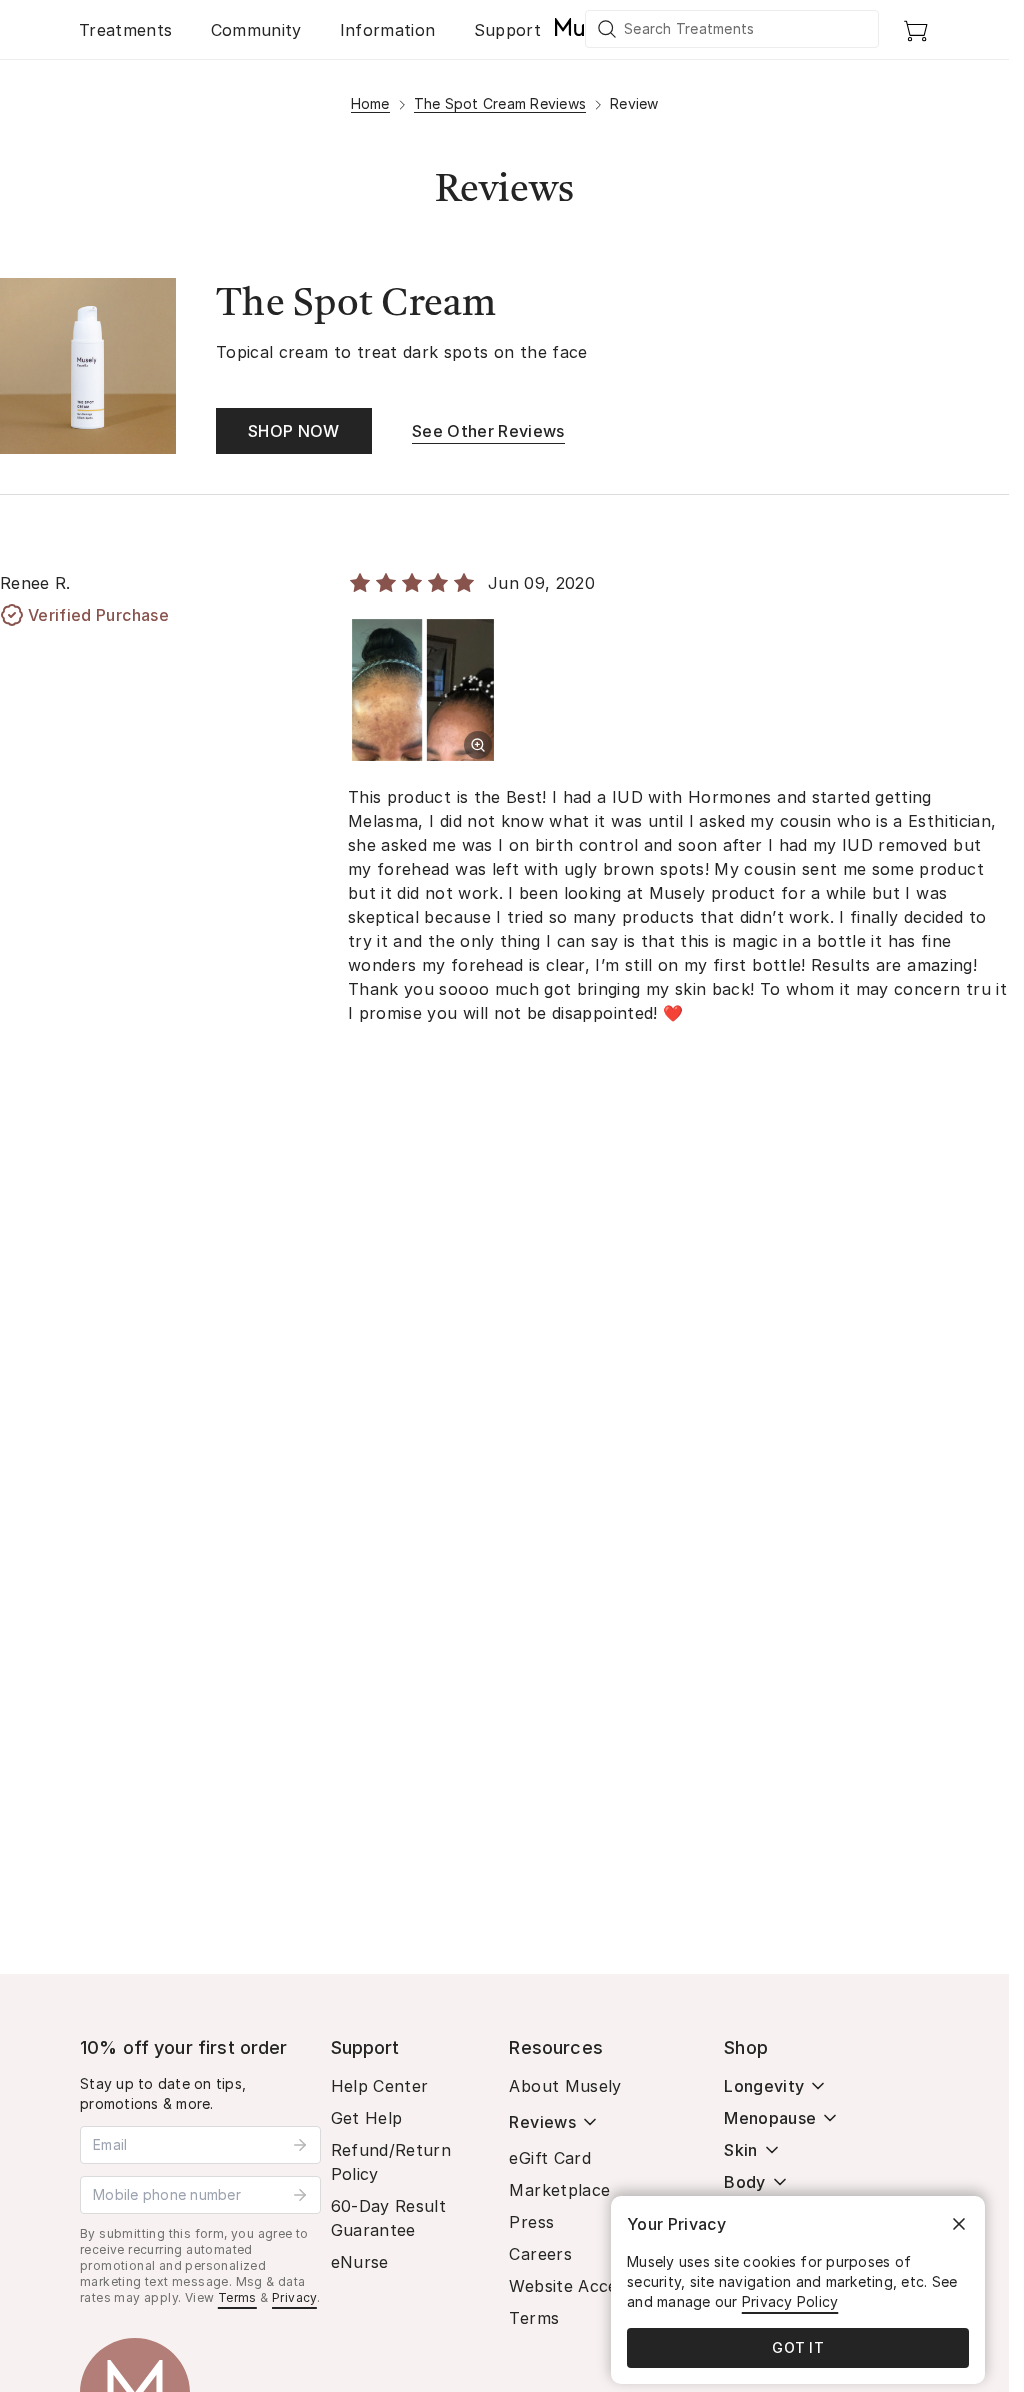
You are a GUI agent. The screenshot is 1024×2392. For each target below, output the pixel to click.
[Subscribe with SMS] (300, 2195)
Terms (237, 2297)
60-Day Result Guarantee (389, 2218)
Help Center (380, 2086)
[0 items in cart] (916, 30)
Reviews (542, 2122)
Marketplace (559, 2190)
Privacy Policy (790, 2301)
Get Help (367, 2118)
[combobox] (733, 29)
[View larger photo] (478, 745)
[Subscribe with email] (300, 2145)
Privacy (294, 2297)
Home (370, 103)
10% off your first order (184, 2047)
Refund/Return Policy (391, 2162)
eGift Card (550, 2158)
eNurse (360, 2262)
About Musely (565, 2086)
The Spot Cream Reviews (500, 103)
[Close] (959, 2224)
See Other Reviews (488, 431)
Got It (798, 2347)
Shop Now (294, 431)
